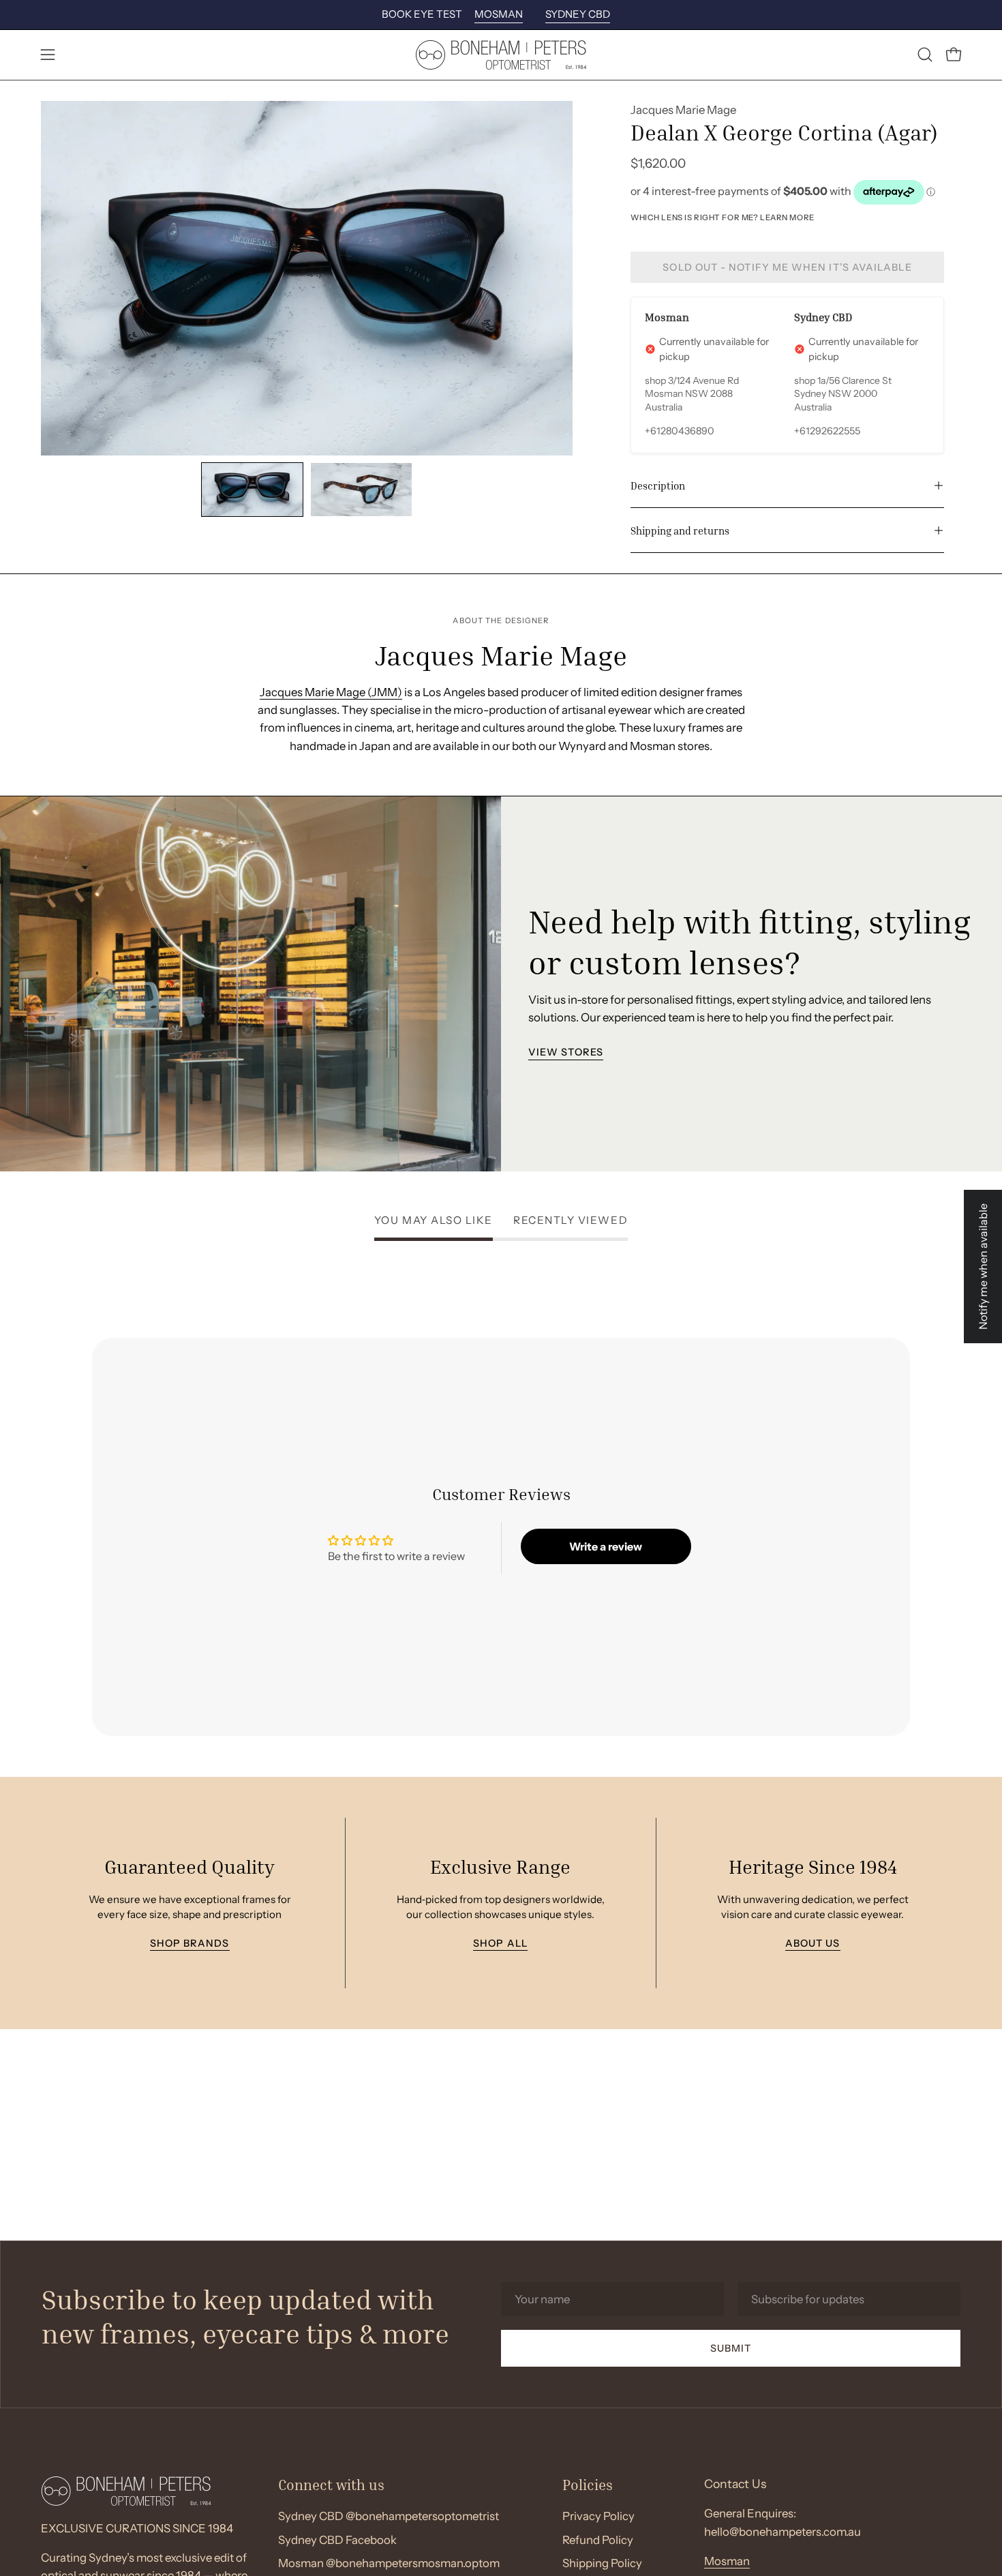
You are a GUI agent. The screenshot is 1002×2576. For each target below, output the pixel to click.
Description (658, 485)
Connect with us (331, 2485)
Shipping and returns (680, 530)
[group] (501, 15)
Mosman (727, 2561)
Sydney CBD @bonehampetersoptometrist (389, 2516)
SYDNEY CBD (578, 14)
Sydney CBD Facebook (337, 2540)
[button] (925, 55)
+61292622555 (827, 431)
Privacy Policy (598, 2516)
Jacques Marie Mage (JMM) (331, 692)
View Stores (566, 1052)
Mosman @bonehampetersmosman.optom (389, 2564)
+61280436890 (680, 431)
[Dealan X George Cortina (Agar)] (252, 490)
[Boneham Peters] (501, 55)
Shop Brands (189, 1943)
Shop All (501, 1943)
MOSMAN (499, 14)
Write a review (606, 1546)
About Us (812, 1943)
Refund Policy (598, 2540)
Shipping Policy (602, 2564)
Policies (588, 2485)
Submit (731, 2348)
